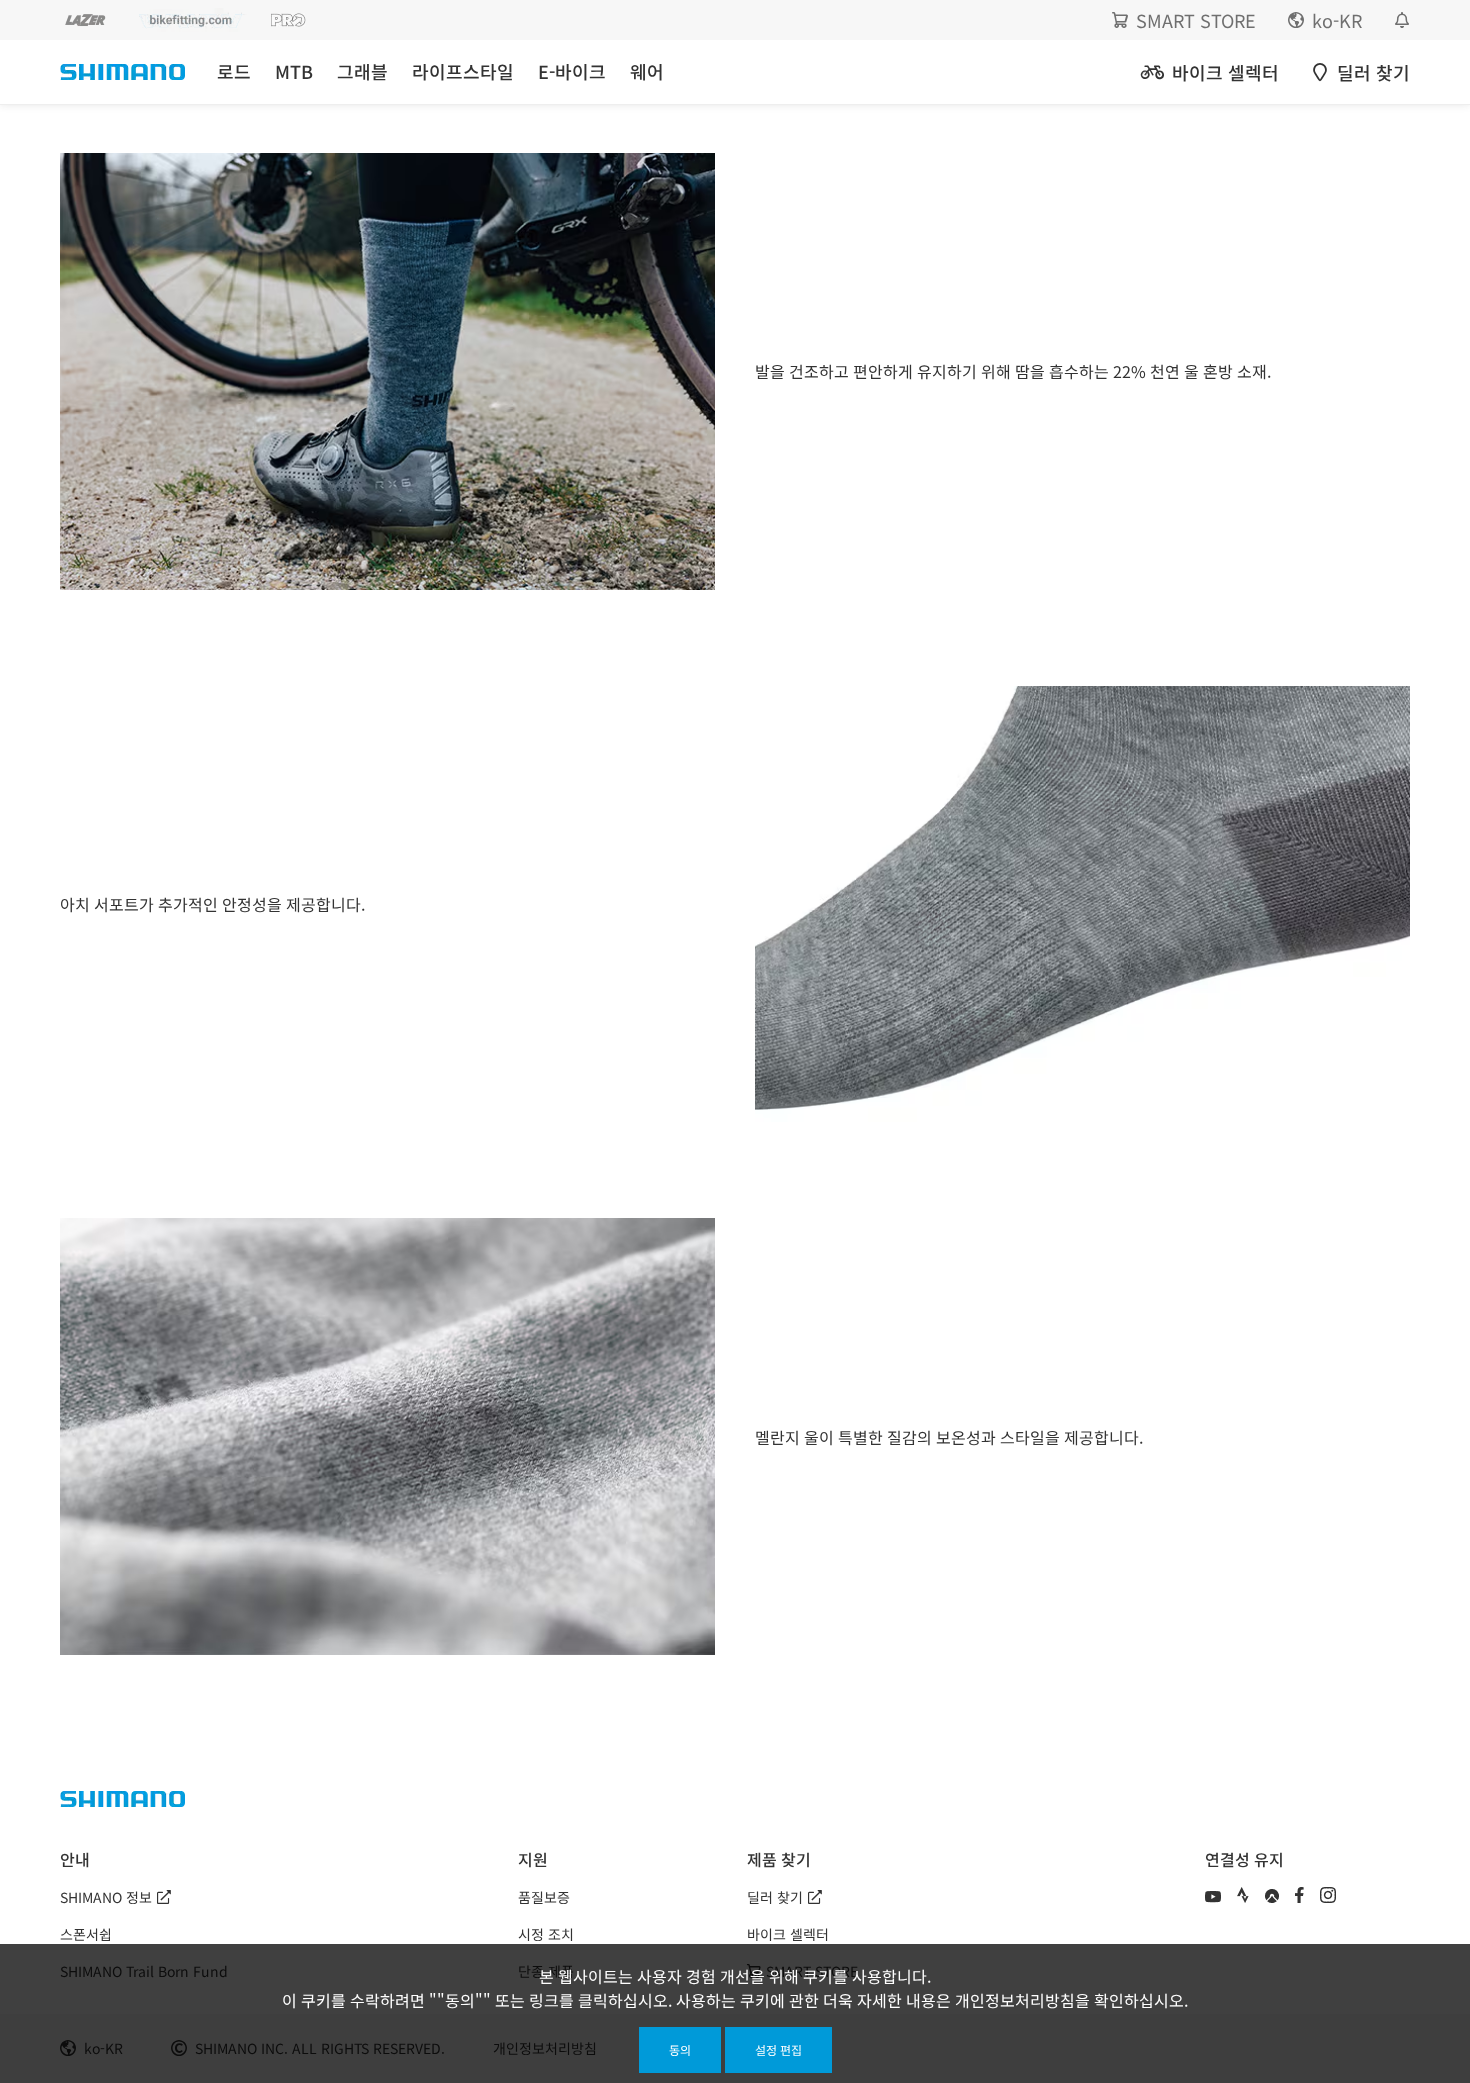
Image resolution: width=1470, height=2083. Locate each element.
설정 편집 (778, 2049)
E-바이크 (572, 71)
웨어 (647, 71)
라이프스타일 (463, 71)
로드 (234, 71)
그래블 (362, 71)
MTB (294, 71)
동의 (680, 2049)
